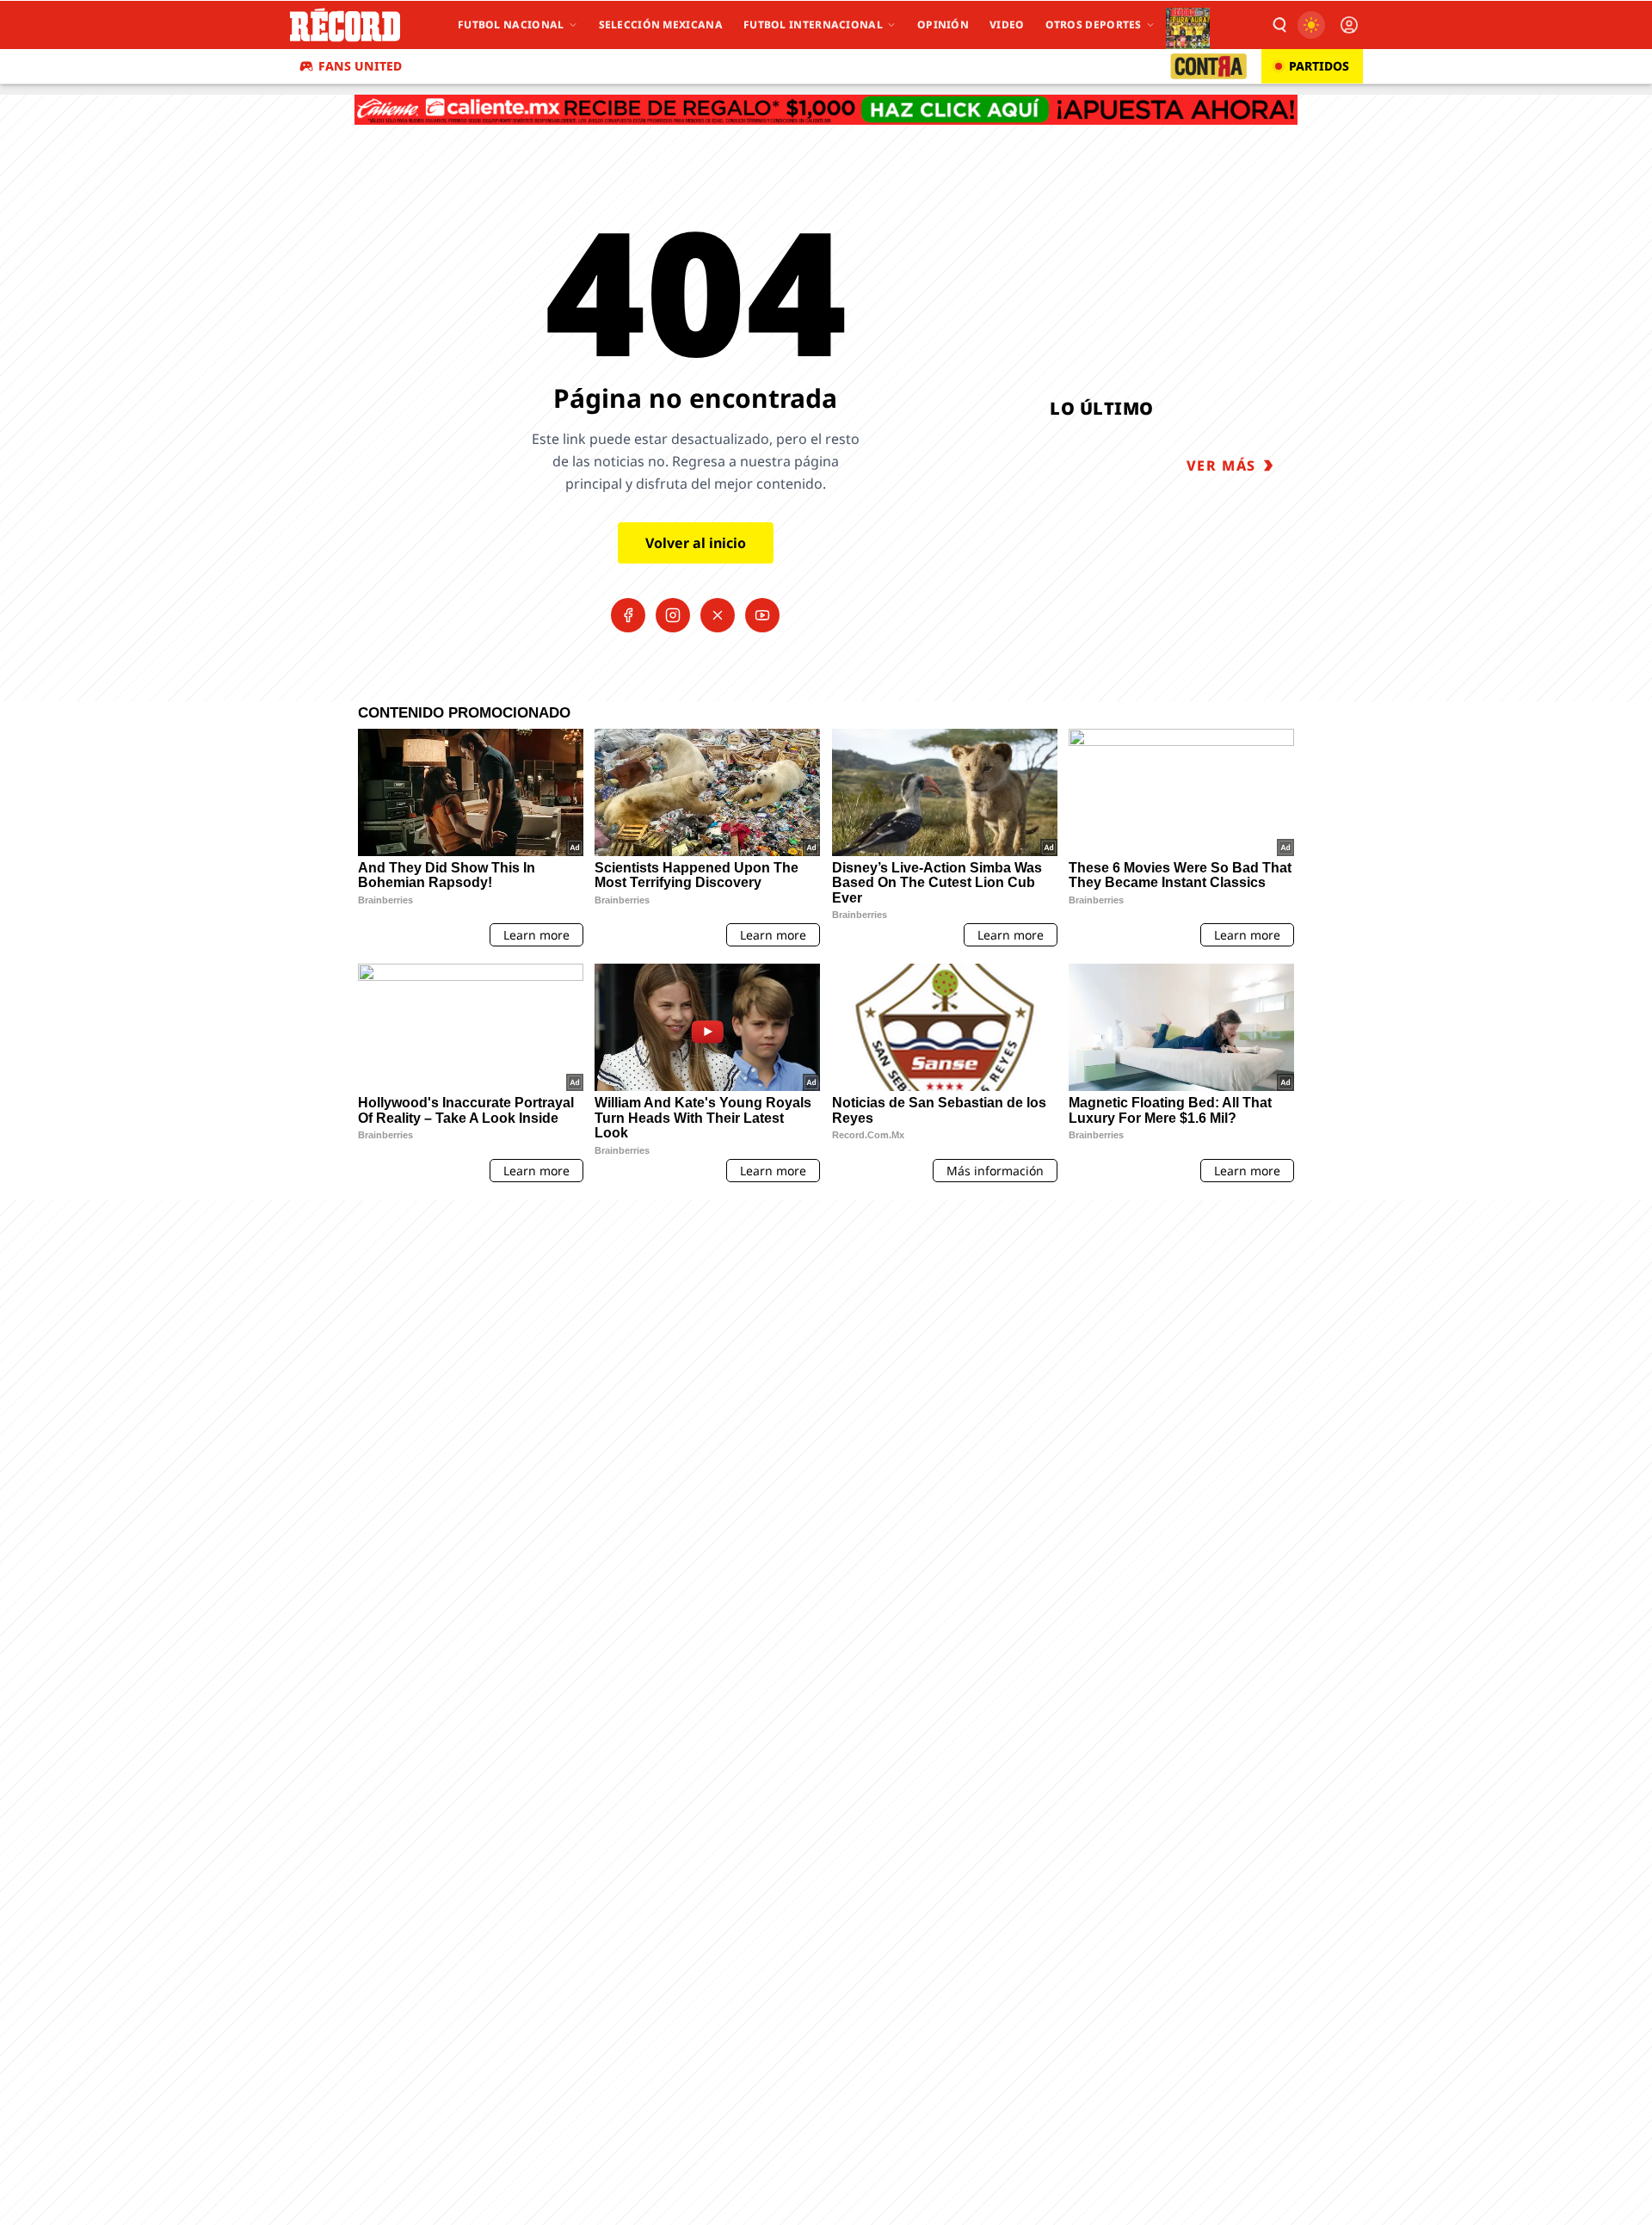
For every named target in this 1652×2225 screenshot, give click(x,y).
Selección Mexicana (661, 25)
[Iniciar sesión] (1349, 25)
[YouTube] (762, 615)
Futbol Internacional (813, 25)
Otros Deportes (1094, 25)
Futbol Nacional (511, 25)
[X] (718, 615)
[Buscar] (1279, 25)
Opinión (943, 25)
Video (1007, 25)
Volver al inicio (696, 543)
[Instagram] (673, 615)
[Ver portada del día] (1188, 25)
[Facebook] (628, 615)
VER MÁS (1221, 465)
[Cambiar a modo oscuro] (1311, 25)
